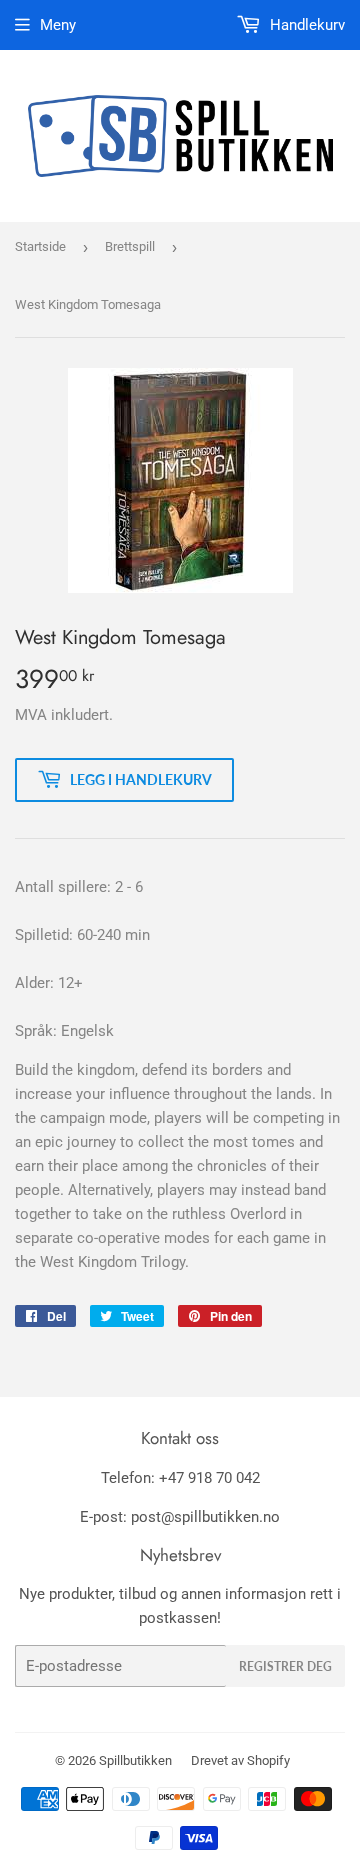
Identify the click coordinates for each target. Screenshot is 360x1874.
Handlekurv (305, 25)
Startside (40, 246)
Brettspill (130, 246)
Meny (58, 25)
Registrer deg (285, 1666)
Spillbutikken (135, 1760)
